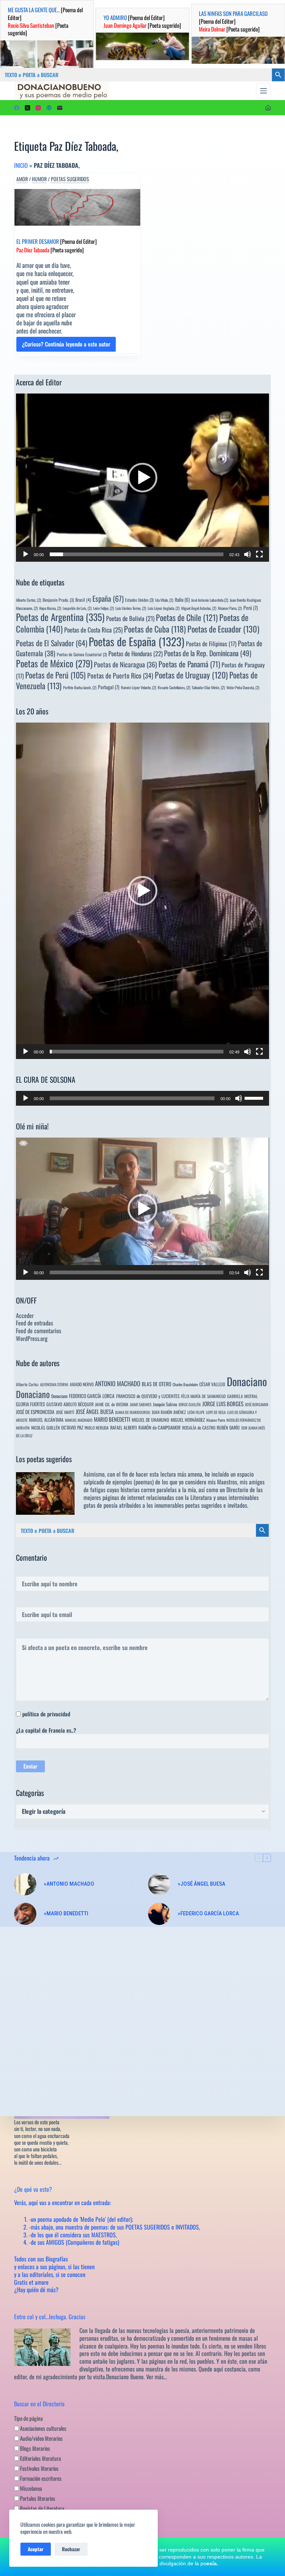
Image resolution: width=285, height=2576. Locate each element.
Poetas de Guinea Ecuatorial (82, 654)
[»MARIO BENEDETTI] (25, 1914)
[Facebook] (17, 108)
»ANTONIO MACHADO (69, 1884)
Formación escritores (40, 2478)
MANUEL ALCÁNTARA (46, 1420)
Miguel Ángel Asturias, (199, 608)
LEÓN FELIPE (196, 1412)
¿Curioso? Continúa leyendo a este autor (66, 346)
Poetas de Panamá (189, 664)
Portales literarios (37, 2498)
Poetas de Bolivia (130, 618)
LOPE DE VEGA (216, 1412)
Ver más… (157, 2377)
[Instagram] (38, 108)
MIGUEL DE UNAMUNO (150, 1420)
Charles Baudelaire (185, 1384)
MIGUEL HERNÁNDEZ (188, 1420)
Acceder (25, 1315)
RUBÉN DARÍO (228, 1428)
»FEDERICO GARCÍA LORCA (208, 1913)
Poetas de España (137, 641)
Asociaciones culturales (43, 2428)
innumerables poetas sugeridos (188, 1505)
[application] (142, 478)
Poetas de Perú (55, 675)
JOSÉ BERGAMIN (257, 1404)
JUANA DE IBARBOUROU (133, 1412)
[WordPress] (49, 108)
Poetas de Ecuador (223, 629)
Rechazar (71, 2549)
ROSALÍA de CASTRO (199, 1428)
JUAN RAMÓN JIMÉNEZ (169, 1412)
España (108, 598)
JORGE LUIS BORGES (223, 1404)
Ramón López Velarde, (139, 687)
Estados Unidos (139, 600)
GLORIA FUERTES (30, 1404)
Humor (39, 179)
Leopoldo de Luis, (77, 608)
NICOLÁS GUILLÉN (45, 1428)
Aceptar (36, 2549)
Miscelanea (30, 2488)
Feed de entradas (35, 1323)
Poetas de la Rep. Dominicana (208, 653)
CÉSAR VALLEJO (212, 1384)
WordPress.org (32, 1338)
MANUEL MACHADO (79, 1420)
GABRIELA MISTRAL (243, 1396)
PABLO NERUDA (97, 1428)
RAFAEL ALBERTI (124, 1428)
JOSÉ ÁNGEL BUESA (95, 1411)
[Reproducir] (26, 554)
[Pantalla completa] (259, 554)
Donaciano (247, 1381)
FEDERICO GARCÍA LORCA (92, 1396)
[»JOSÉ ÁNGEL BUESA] (159, 1884)
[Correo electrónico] (60, 108)
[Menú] (263, 91)
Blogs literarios (35, 2448)
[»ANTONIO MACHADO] (25, 1884)
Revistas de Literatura (42, 2508)
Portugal (109, 687)
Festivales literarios (39, 2468)
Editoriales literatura (40, 2458)
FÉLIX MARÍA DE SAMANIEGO (203, 1396)
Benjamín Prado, (58, 600)
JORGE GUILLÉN (190, 1404)
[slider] (136, 554)
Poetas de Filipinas (211, 644)
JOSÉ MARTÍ (65, 1412)
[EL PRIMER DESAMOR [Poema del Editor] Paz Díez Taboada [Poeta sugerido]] (77, 207)
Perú (251, 608)
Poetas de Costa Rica (93, 630)
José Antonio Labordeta (210, 600)
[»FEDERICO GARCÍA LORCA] (159, 1914)
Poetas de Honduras (135, 653)
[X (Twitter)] (27, 108)
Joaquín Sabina (165, 1404)
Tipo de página (28, 2418)
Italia (182, 600)
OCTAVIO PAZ (72, 1428)
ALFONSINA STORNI (54, 1384)
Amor (22, 179)
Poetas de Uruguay (191, 675)
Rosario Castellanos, (174, 687)
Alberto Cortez (27, 1384)
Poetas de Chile (187, 617)
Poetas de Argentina (60, 617)
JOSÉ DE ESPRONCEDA (35, 1412)
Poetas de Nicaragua (125, 664)
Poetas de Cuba (155, 629)
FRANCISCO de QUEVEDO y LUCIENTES (148, 1396)
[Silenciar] (248, 554)
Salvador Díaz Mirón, (208, 687)
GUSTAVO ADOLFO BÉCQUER (70, 1404)
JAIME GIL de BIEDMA (112, 1404)
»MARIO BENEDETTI (66, 1913)
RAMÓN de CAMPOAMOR (160, 1428)
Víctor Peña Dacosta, (243, 687)
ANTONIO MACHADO (118, 1383)
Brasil (83, 600)
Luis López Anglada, (164, 608)
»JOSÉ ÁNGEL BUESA (202, 1884)
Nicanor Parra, (230, 608)
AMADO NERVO (82, 1384)
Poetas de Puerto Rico (120, 675)
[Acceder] (268, 108)
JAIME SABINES (141, 1404)
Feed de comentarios (39, 1331)
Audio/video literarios (41, 2438)
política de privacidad (46, 1714)
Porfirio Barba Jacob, (80, 687)
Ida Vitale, (164, 600)
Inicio (21, 165)
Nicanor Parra (216, 1420)
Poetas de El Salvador (52, 643)
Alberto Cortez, (29, 600)
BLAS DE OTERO (156, 1384)
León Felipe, (104, 608)
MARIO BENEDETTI (112, 1419)
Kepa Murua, (50, 608)
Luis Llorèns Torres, (131, 608)
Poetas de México (54, 663)
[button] (142, 478)
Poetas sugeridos (70, 179)
